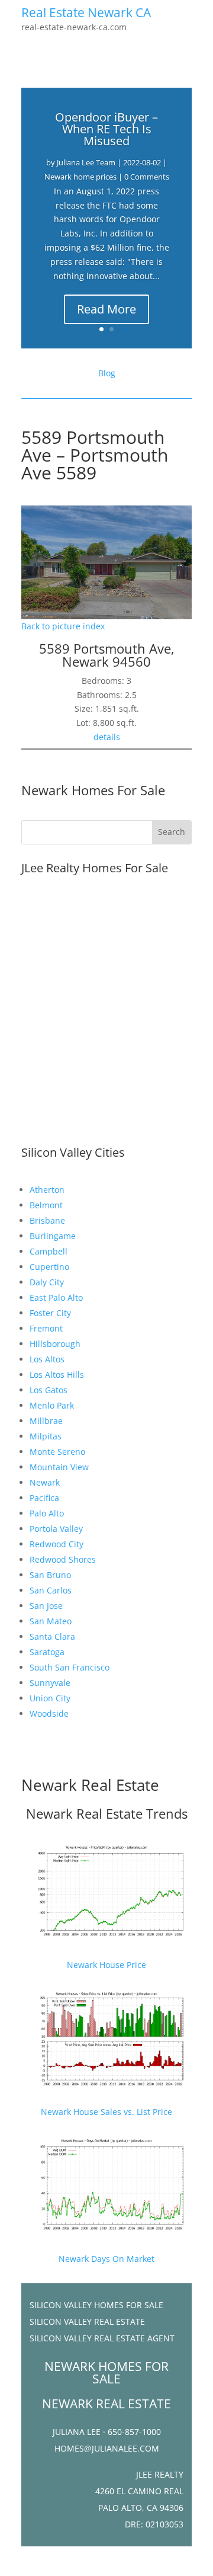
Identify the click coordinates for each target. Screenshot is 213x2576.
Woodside (49, 1713)
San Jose (46, 1606)
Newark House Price (106, 1965)
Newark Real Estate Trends (107, 1813)
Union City (50, 1698)
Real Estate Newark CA (86, 12)
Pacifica (44, 1498)
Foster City (50, 1313)
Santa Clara (52, 1636)
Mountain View (59, 1467)
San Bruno (50, 1575)
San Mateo (51, 1621)
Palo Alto (47, 1513)
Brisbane (47, 1220)
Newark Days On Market (106, 2259)
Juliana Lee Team (86, 162)
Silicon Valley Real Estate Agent (102, 2338)
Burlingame (53, 1236)
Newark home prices (80, 177)
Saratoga (47, 1652)
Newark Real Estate (90, 1785)
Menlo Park (52, 1405)
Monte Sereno (57, 1452)
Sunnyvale (50, 1683)
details (107, 737)
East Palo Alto (56, 1297)
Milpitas (46, 1436)
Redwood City (57, 1544)
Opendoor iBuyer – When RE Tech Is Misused (106, 129)
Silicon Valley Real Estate (87, 2321)
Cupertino (49, 1267)
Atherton (47, 1190)
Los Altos (47, 1359)
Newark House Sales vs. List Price (106, 2112)
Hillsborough (55, 1344)
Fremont (46, 1328)
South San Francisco (70, 1667)
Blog (107, 373)
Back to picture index (63, 626)
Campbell (49, 1251)
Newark (45, 1482)
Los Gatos (49, 1390)
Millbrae (46, 1421)
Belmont (46, 1205)
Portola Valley (56, 1529)
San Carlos (51, 1590)
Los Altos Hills (57, 1375)
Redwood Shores (63, 1559)
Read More (106, 309)
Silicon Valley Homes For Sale (96, 2305)
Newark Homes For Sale (93, 790)
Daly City (47, 1282)
